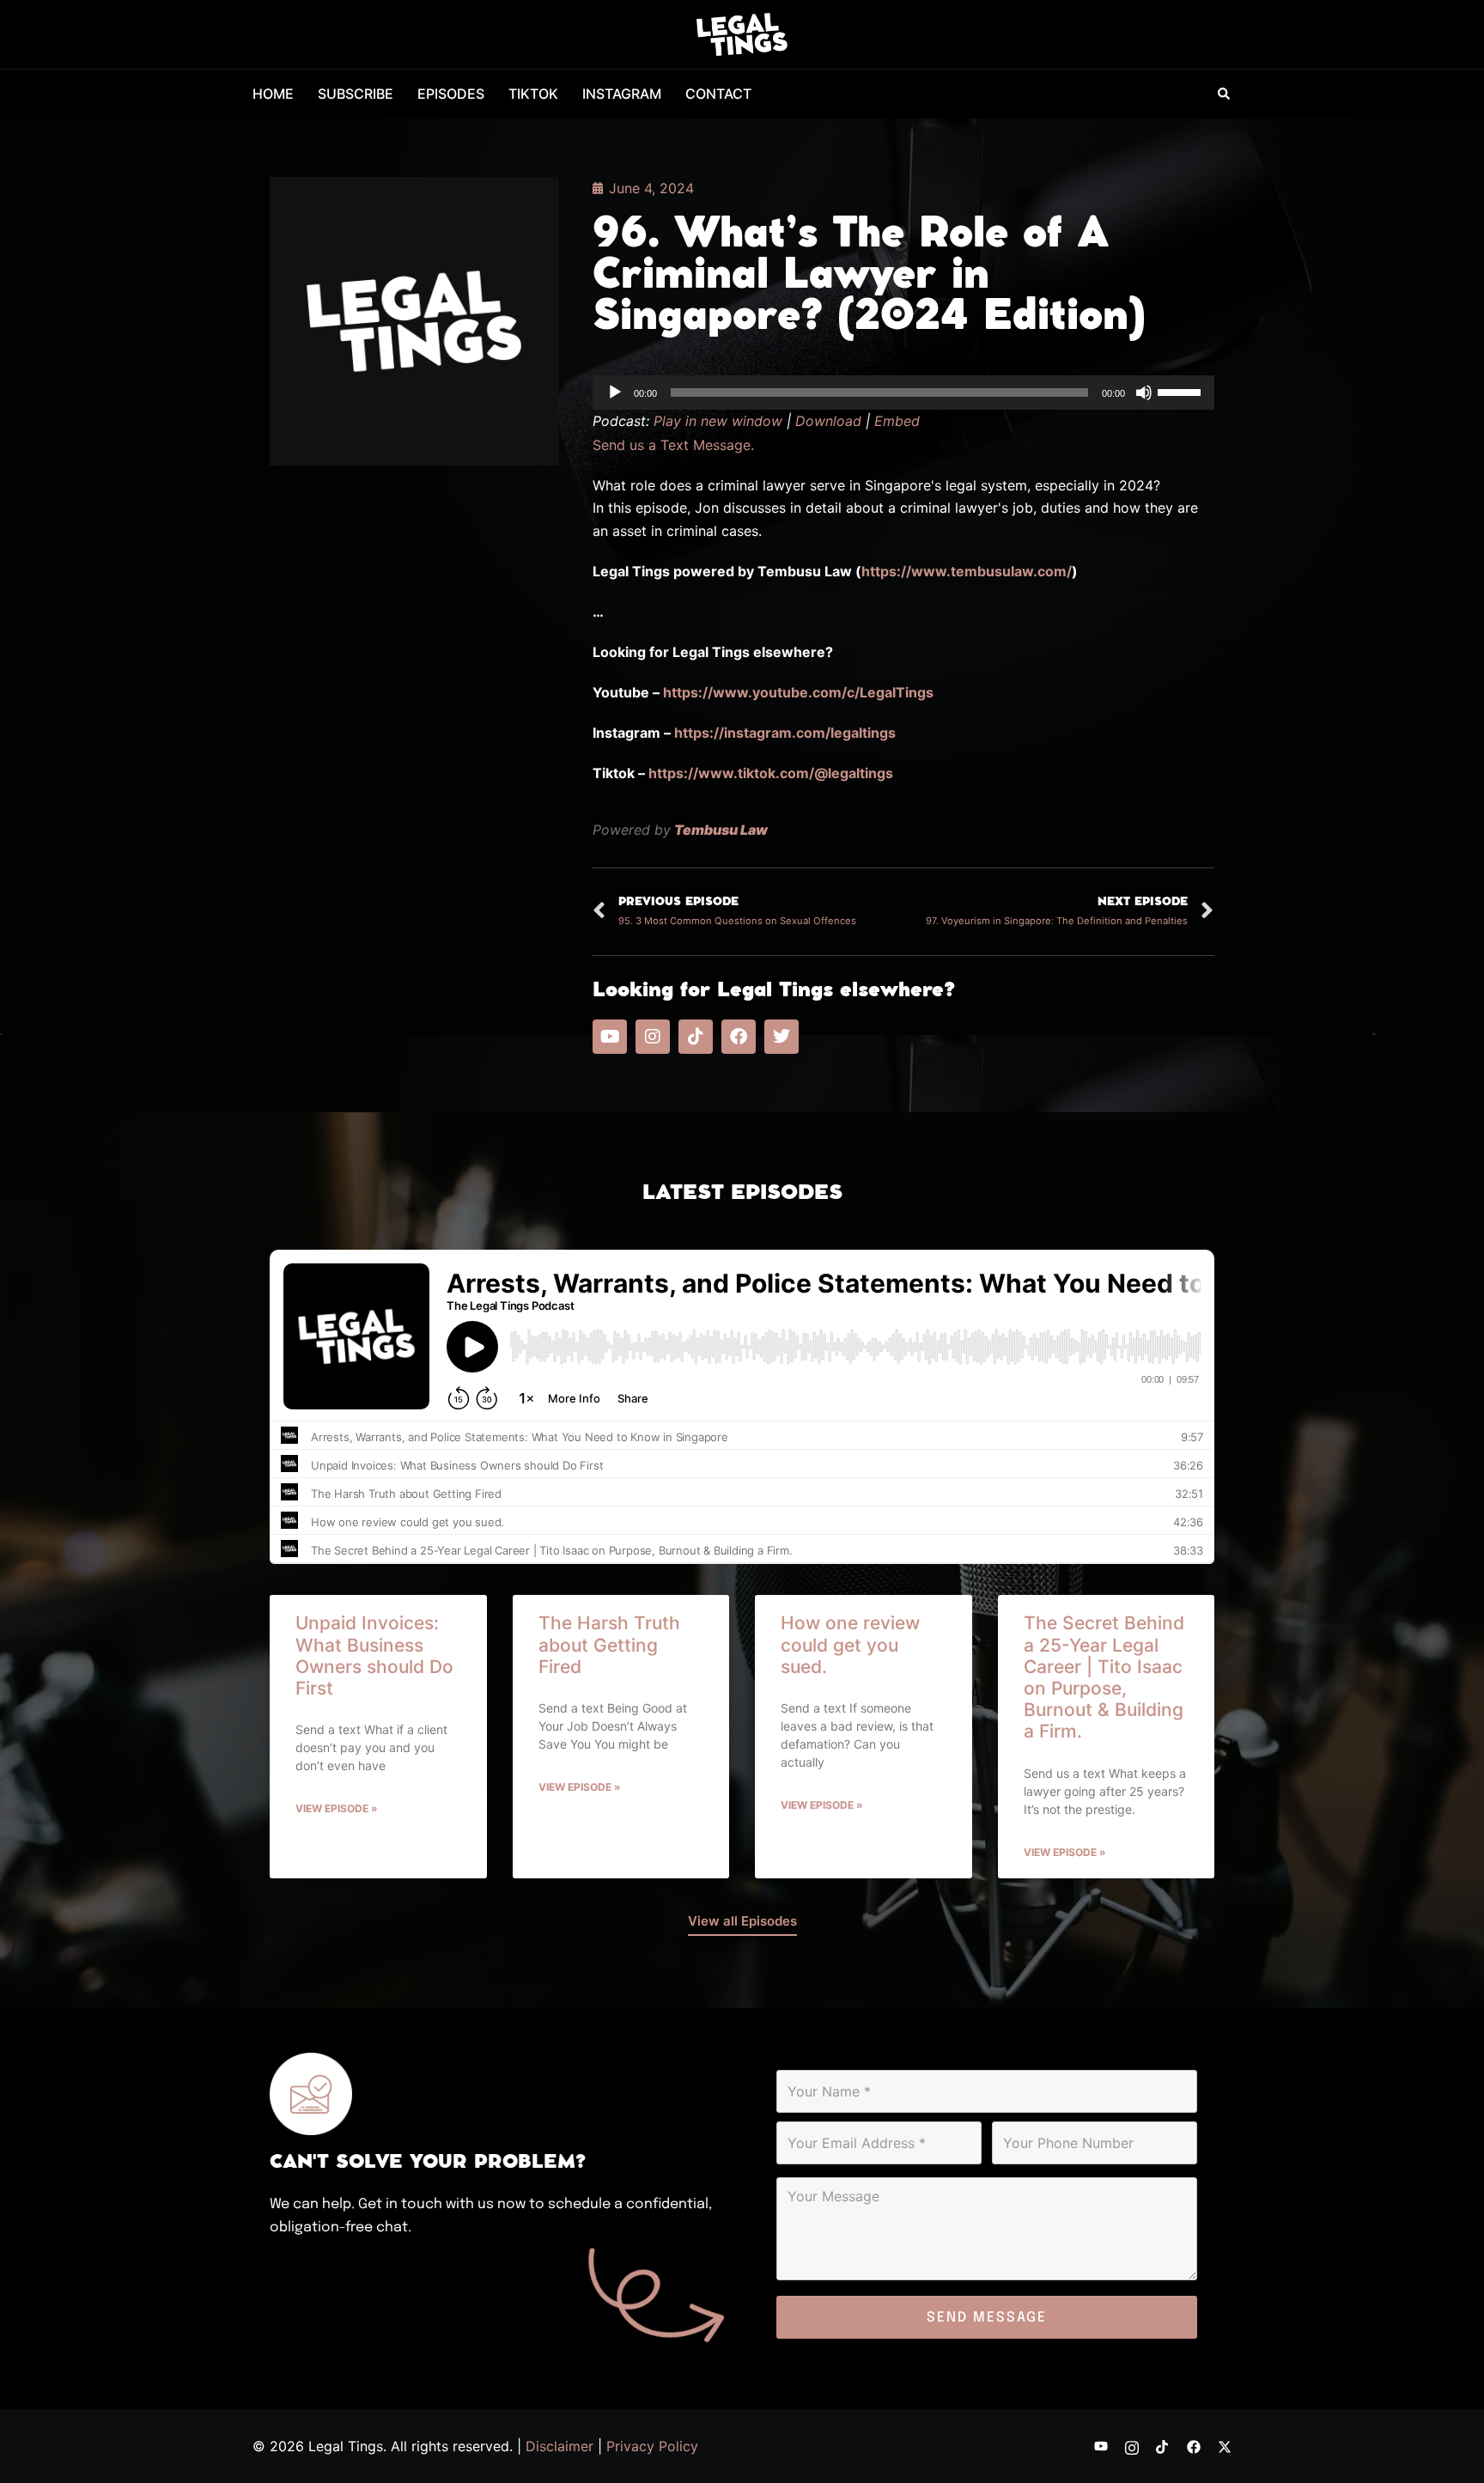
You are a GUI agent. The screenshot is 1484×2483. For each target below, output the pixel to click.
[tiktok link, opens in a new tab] (1163, 2446)
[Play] (615, 393)
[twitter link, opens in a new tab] (1225, 2446)
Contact (718, 94)
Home (273, 94)
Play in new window (718, 421)
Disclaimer (560, 2446)
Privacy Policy (652, 2446)
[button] (1225, 94)
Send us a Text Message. (673, 445)
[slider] (1182, 391)
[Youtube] (610, 1037)
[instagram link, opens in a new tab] (1132, 2446)
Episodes (451, 94)
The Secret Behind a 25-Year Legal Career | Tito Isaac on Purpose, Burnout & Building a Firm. (1104, 1677)
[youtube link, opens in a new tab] (1101, 2446)
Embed (897, 421)
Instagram (622, 94)
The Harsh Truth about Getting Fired (609, 1644)
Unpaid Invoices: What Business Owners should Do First (374, 1655)
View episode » (337, 1808)
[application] (903, 393)
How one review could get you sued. (850, 1644)
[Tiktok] (696, 1037)
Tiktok (533, 94)
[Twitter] (782, 1037)
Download (828, 421)
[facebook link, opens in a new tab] (1194, 2446)
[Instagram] (653, 1037)
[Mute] (1144, 393)
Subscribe (356, 94)
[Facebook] (739, 1037)
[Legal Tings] (742, 33)
